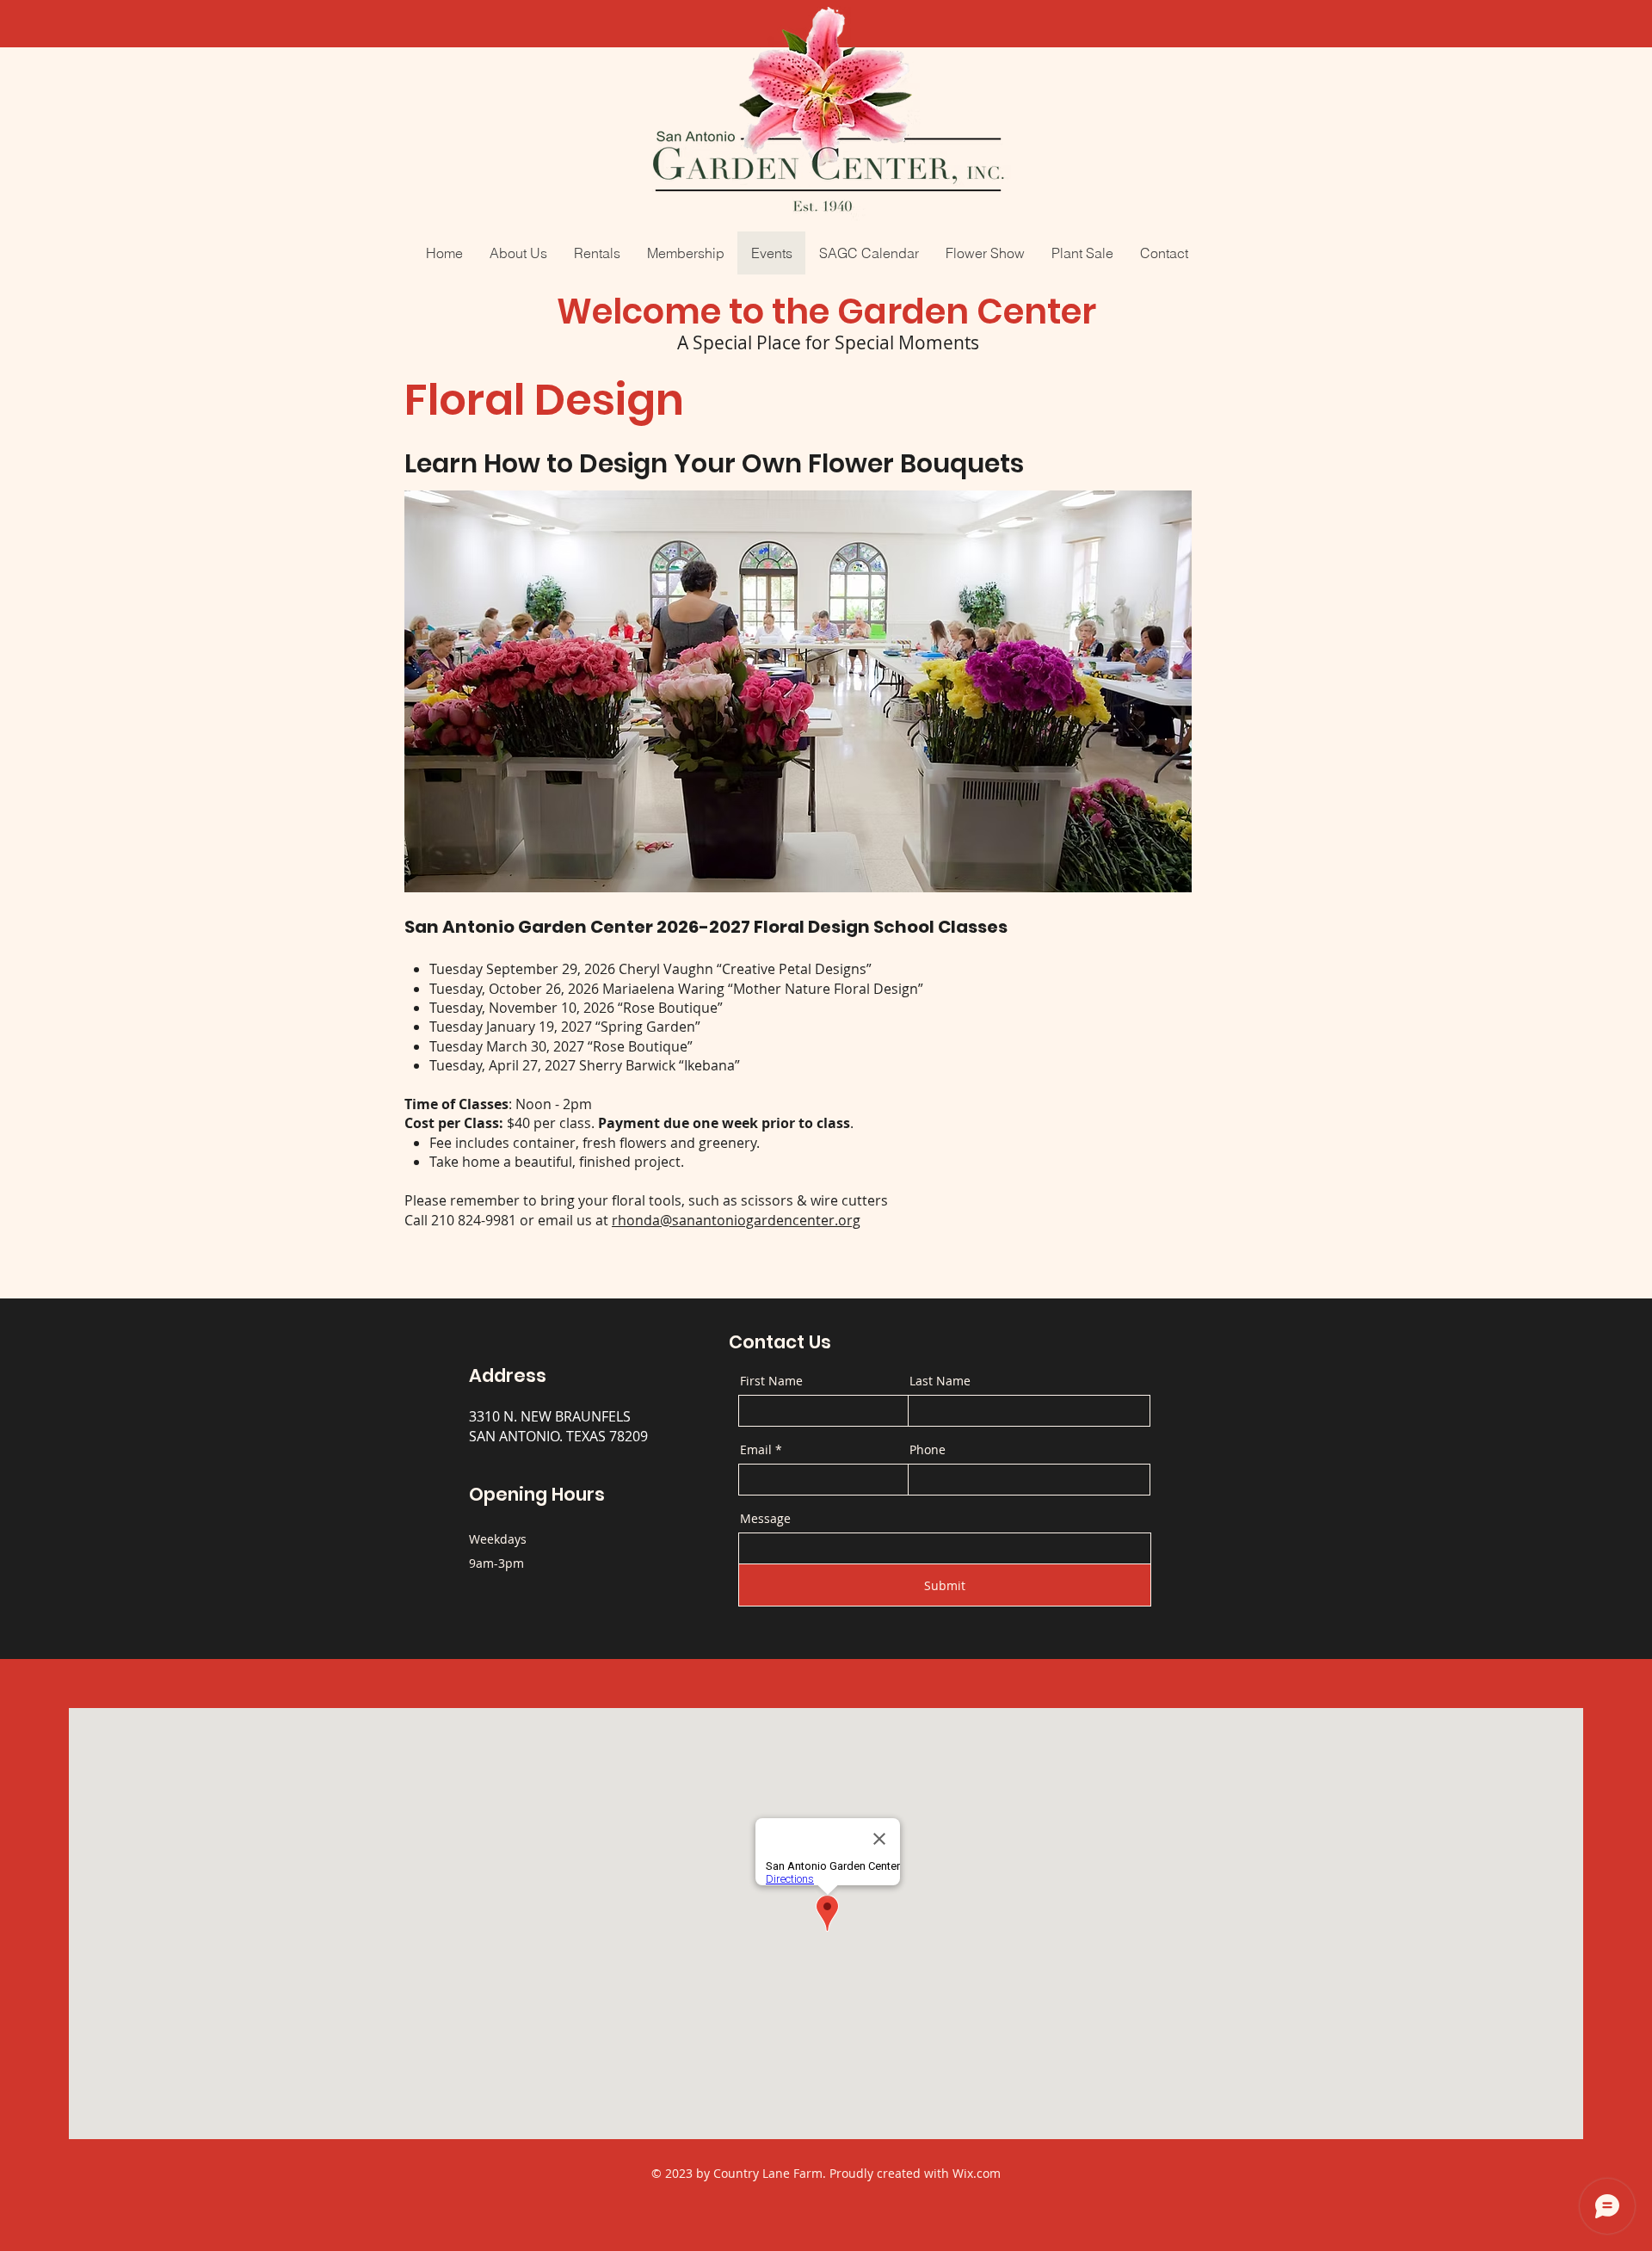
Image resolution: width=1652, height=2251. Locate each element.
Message (765, 1519)
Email (756, 1450)
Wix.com (977, 2173)
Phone (928, 1450)
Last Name (940, 1381)
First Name (771, 1381)
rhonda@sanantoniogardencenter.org (736, 1220)
